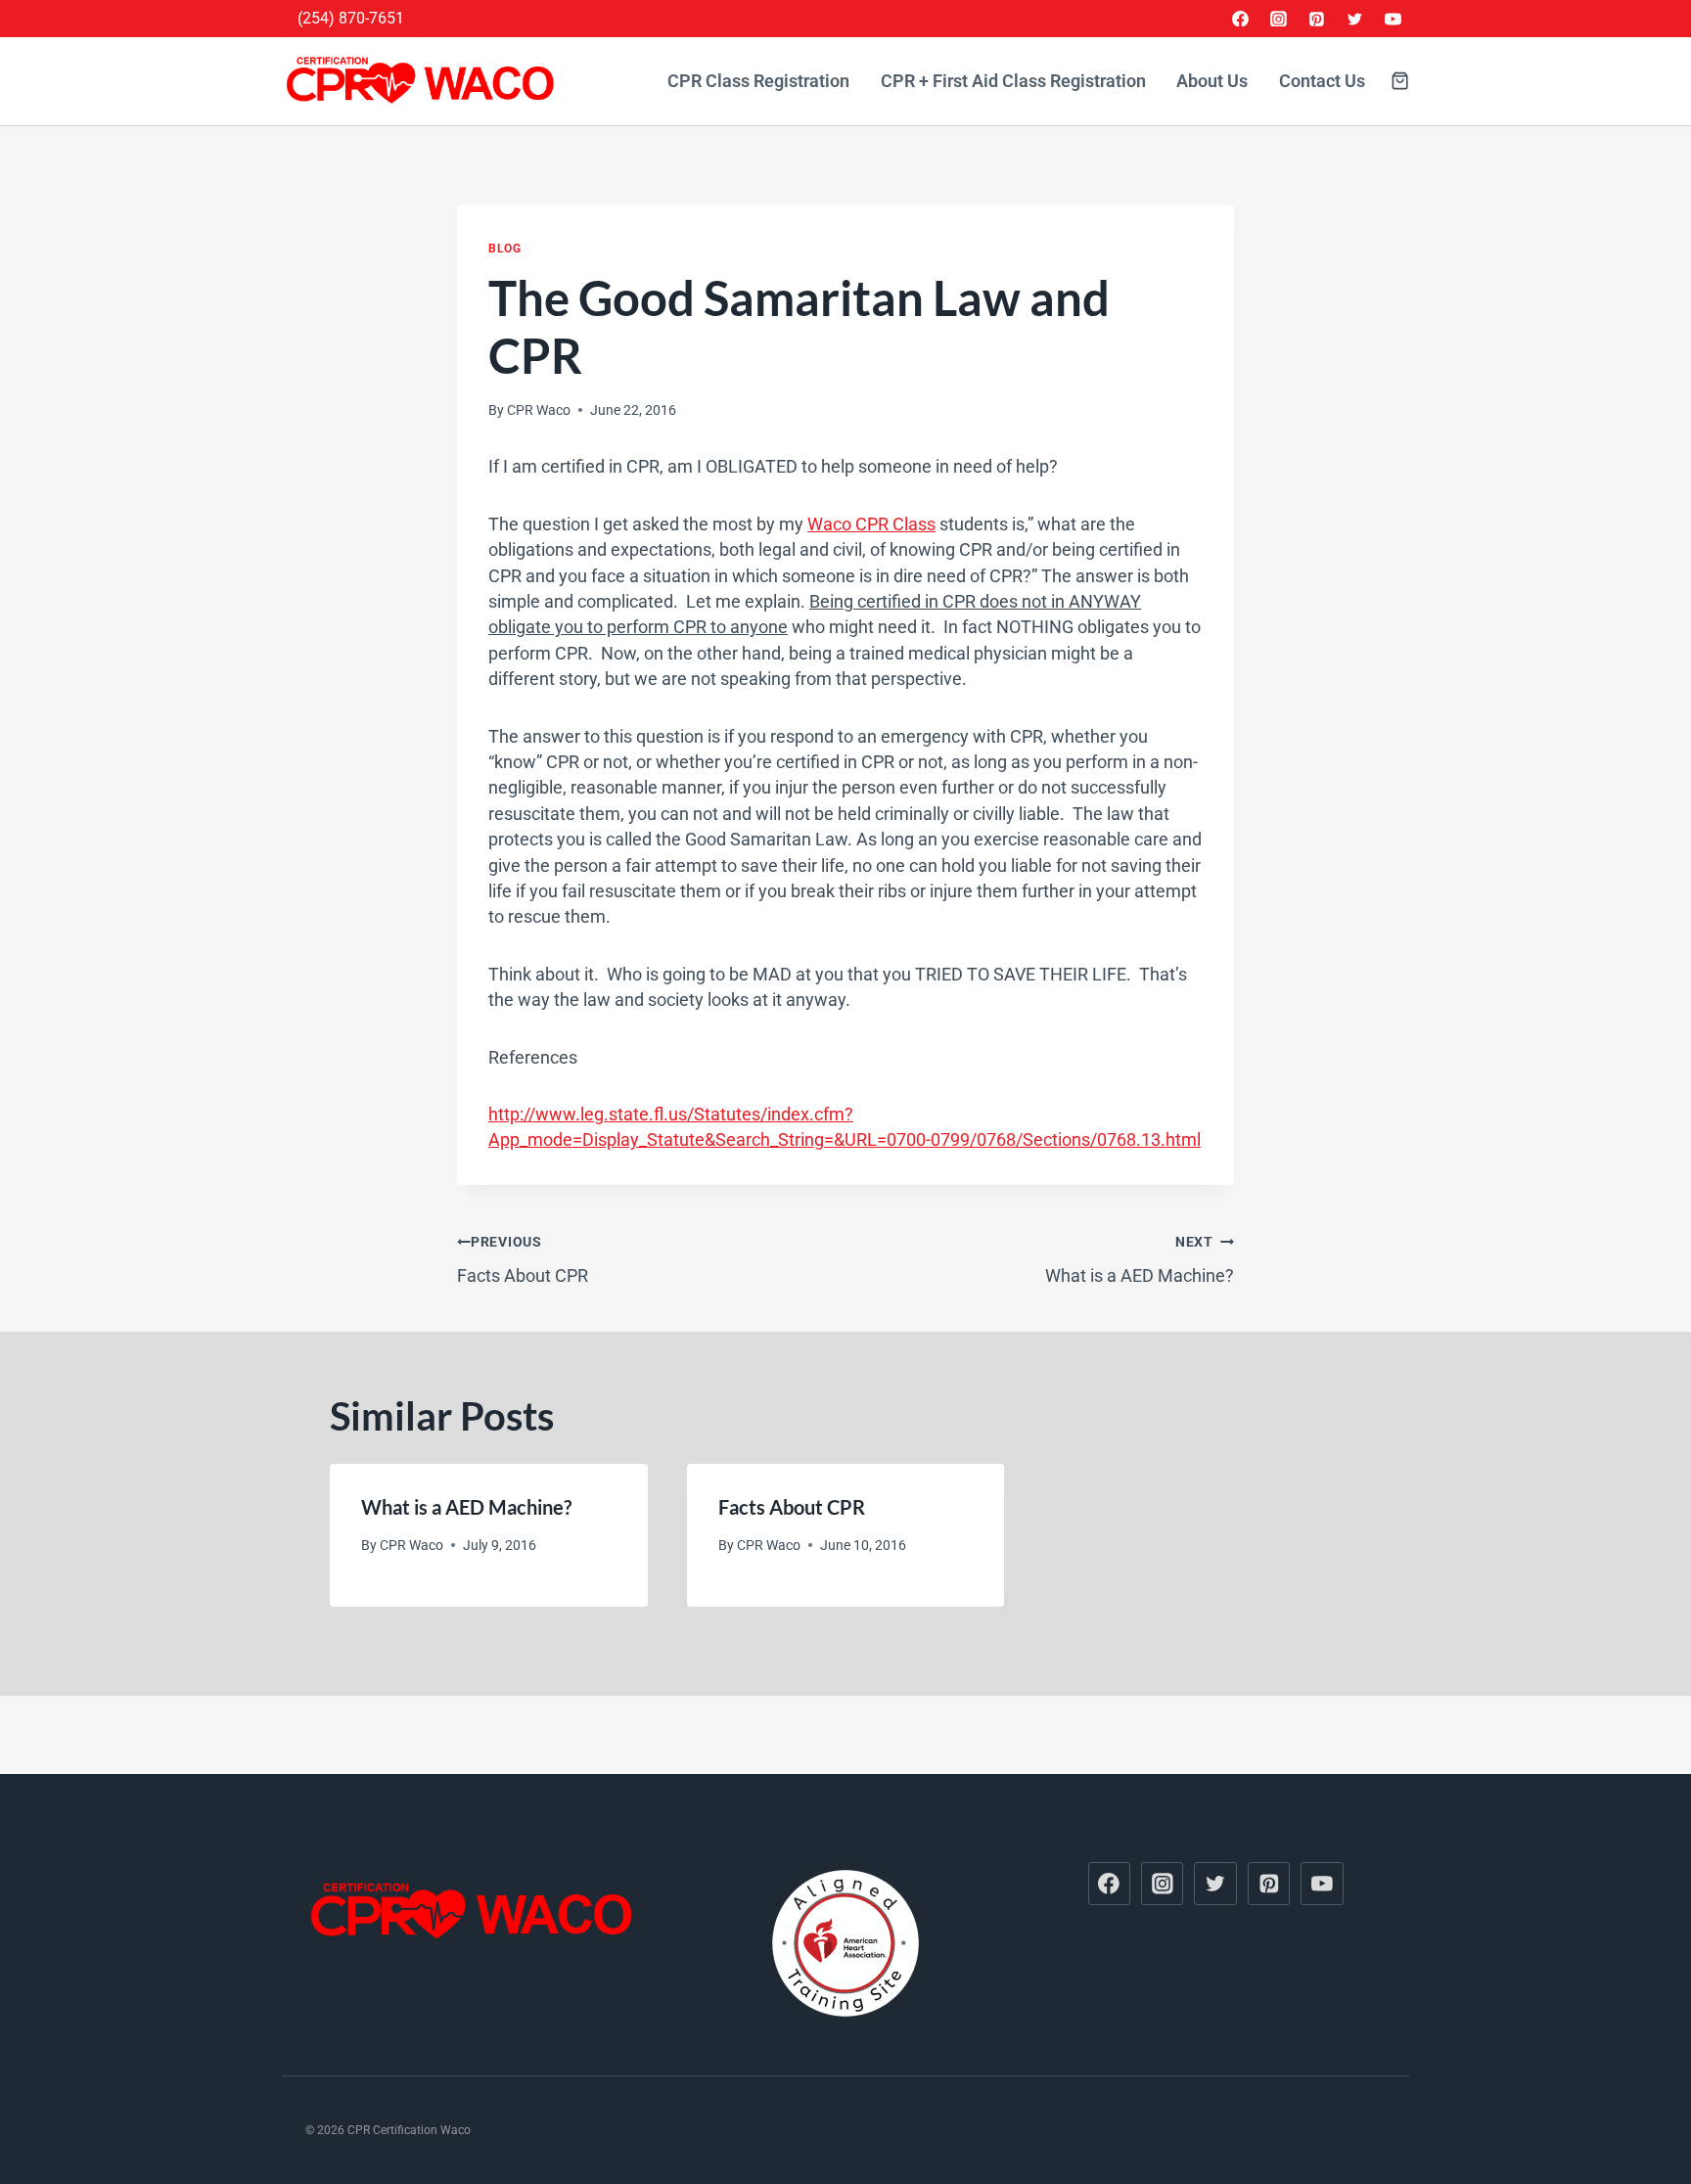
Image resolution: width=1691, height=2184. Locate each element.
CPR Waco (539, 410)
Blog (504, 249)
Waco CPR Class (871, 524)
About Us (1212, 81)
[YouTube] (1393, 19)
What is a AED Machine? (1140, 1260)
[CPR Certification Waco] (424, 81)
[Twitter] (1354, 19)
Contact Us (1322, 81)
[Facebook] (1241, 19)
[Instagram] (1279, 19)
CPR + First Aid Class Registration (1013, 81)
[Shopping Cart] (1400, 81)
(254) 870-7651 (351, 18)
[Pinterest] (1317, 19)
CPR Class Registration (758, 81)
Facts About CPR (523, 1260)
